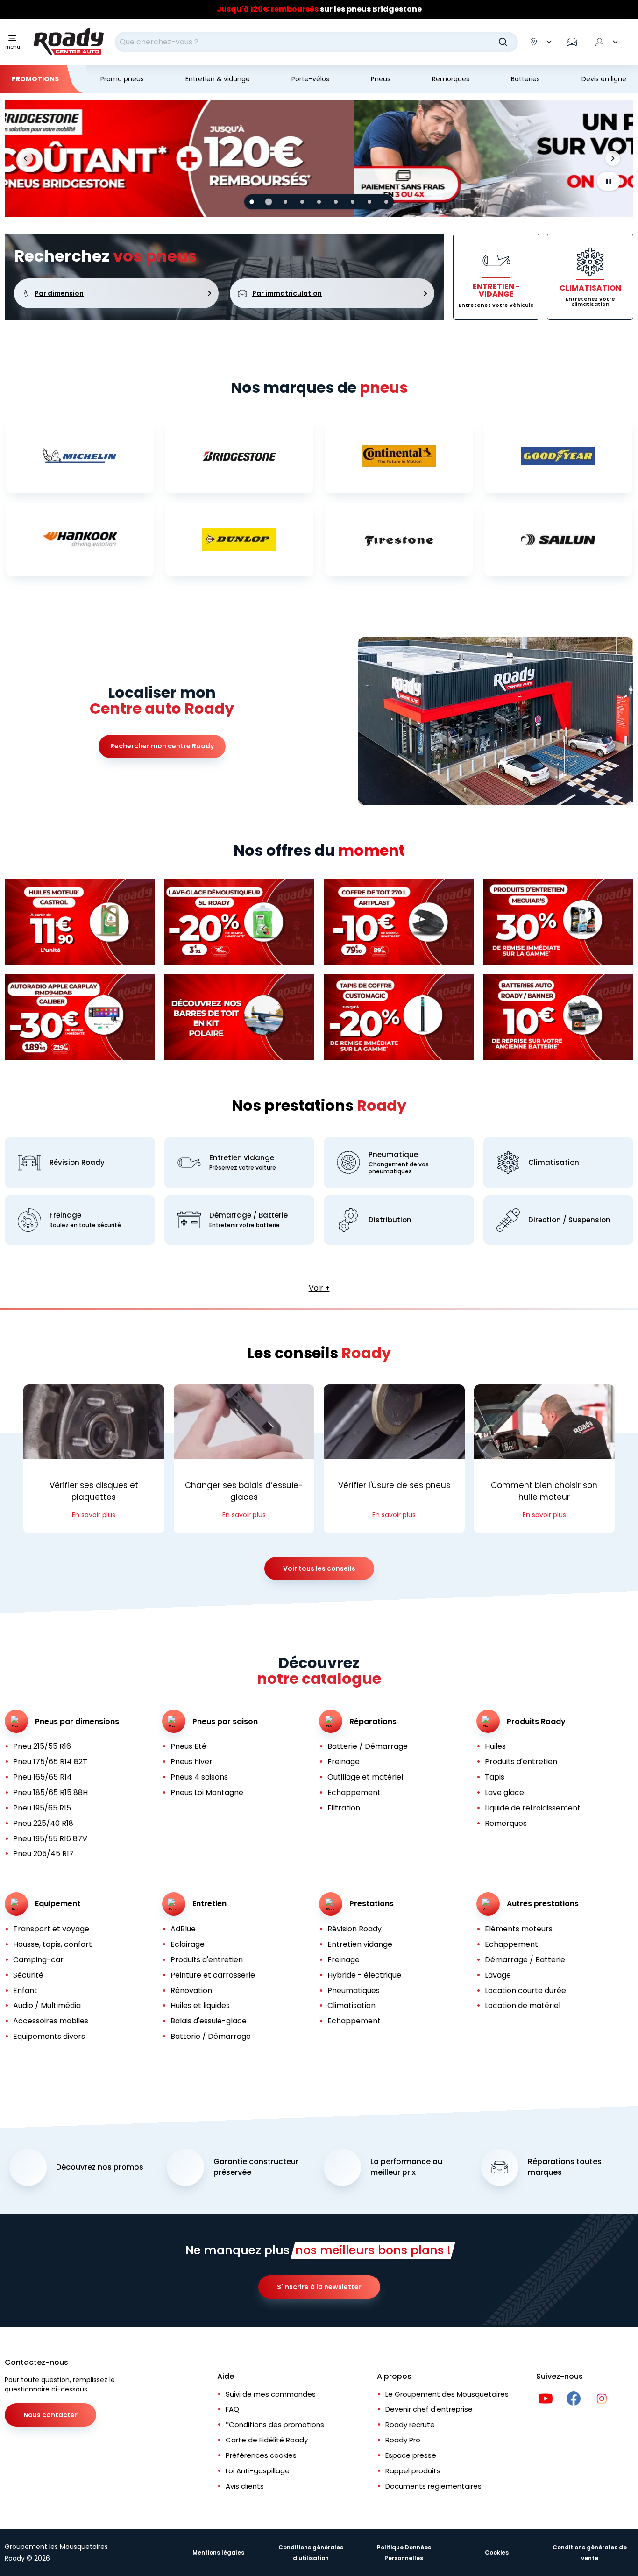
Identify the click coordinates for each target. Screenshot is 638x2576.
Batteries (525, 79)
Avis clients (245, 2486)
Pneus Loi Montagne (207, 1792)
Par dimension (59, 293)
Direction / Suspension (569, 1220)
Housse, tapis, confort (53, 1944)
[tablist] (319, 202)
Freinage (65, 1215)
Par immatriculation (287, 293)
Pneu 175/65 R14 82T (50, 1762)
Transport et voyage (51, 1929)
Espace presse (411, 2455)
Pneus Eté (188, 1746)
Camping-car (38, 1960)
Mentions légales (218, 2552)
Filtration (344, 1808)
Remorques (451, 79)
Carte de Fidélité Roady (267, 2440)
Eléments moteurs (519, 1929)
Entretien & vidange (218, 79)
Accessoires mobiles (51, 2021)
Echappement (354, 1792)
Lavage (498, 1975)
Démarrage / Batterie (248, 1215)
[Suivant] (613, 158)
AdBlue (183, 1929)
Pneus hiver (191, 1762)
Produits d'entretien (521, 1762)
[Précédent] (25, 158)
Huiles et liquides (200, 2005)
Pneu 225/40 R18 (43, 1823)
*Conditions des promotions (275, 2424)
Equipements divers (49, 2036)
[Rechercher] (503, 42)
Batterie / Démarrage (368, 1746)
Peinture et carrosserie (213, 1975)
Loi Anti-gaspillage (258, 2471)
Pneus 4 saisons (199, 1777)
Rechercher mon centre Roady (162, 746)
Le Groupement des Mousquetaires (447, 2394)
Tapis (495, 1777)
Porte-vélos (310, 79)
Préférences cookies (261, 2455)
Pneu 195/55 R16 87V (50, 1839)
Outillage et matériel (365, 1777)
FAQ (232, 2409)
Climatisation (554, 1162)
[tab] (252, 202)
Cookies (497, 2552)
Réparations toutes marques (565, 2167)
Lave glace (504, 1792)
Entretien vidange (242, 1158)
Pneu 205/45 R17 (43, 1854)
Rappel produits (413, 2471)
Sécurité (28, 1975)
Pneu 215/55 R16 (42, 1746)
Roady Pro (403, 2440)
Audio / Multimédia (47, 2005)
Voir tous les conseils (319, 1568)
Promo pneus (122, 79)
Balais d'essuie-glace (209, 2021)
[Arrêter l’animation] (609, 181)
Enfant (25, 1991)
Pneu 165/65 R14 (43, 1777)
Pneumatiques (354, 1991)
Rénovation (191, 1991)
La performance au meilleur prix (406, 2167)
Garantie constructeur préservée (256, 2167)
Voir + (319, 1288)
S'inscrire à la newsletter (319, 2287)
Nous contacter (50, 2415)
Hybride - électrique (364, 1975)
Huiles (495, 1746)
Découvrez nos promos (100, 2167)
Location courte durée (525, 1991)
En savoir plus (94, 1515)
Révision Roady (77, 1162)
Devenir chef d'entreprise (429, 2409)
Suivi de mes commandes (271, 2394)
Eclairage (188, 1944)
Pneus (381, 79)
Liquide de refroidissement (533, 1808)
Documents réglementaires (433, 2486)
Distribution (390, 1220)
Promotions (35, 79)
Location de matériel (523, 2005)
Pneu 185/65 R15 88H (50, 1792)
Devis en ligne (604, 79)
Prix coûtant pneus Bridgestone (319, 9)
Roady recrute (410, 2424)
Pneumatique (393, 1154)
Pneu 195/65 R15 (42, 1808)
